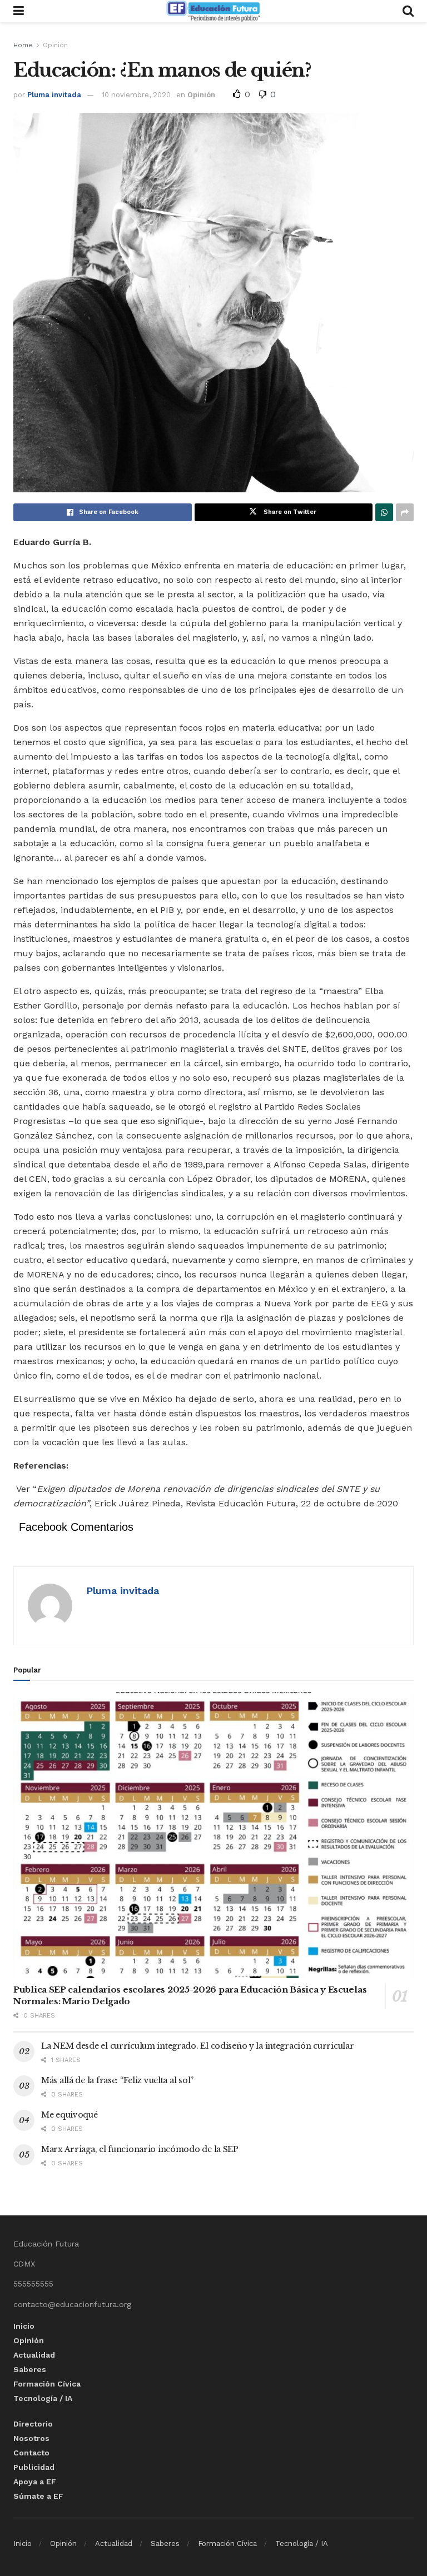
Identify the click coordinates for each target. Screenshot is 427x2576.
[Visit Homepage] (213, 11)
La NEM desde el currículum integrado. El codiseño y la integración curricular (197, 2046)
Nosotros (31, 2438)
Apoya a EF (35, 2482)
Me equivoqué (69, 2115)
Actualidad (34, 2355)
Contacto (31, 2453)
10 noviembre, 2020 (136, 95)
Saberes (30, 2369)
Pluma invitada (54, 95)
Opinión (55, 45)
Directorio (33, 2424)
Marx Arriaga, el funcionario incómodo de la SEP (140, 2149)
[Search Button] (408, 11)
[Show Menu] (19, 11)
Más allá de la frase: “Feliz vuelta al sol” (117, 2080)
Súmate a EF (38, 2496)
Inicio (24, 2326)
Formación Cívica (47, 2384)
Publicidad (34, 2467)
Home (23, 45)
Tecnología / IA (43, 2398)
